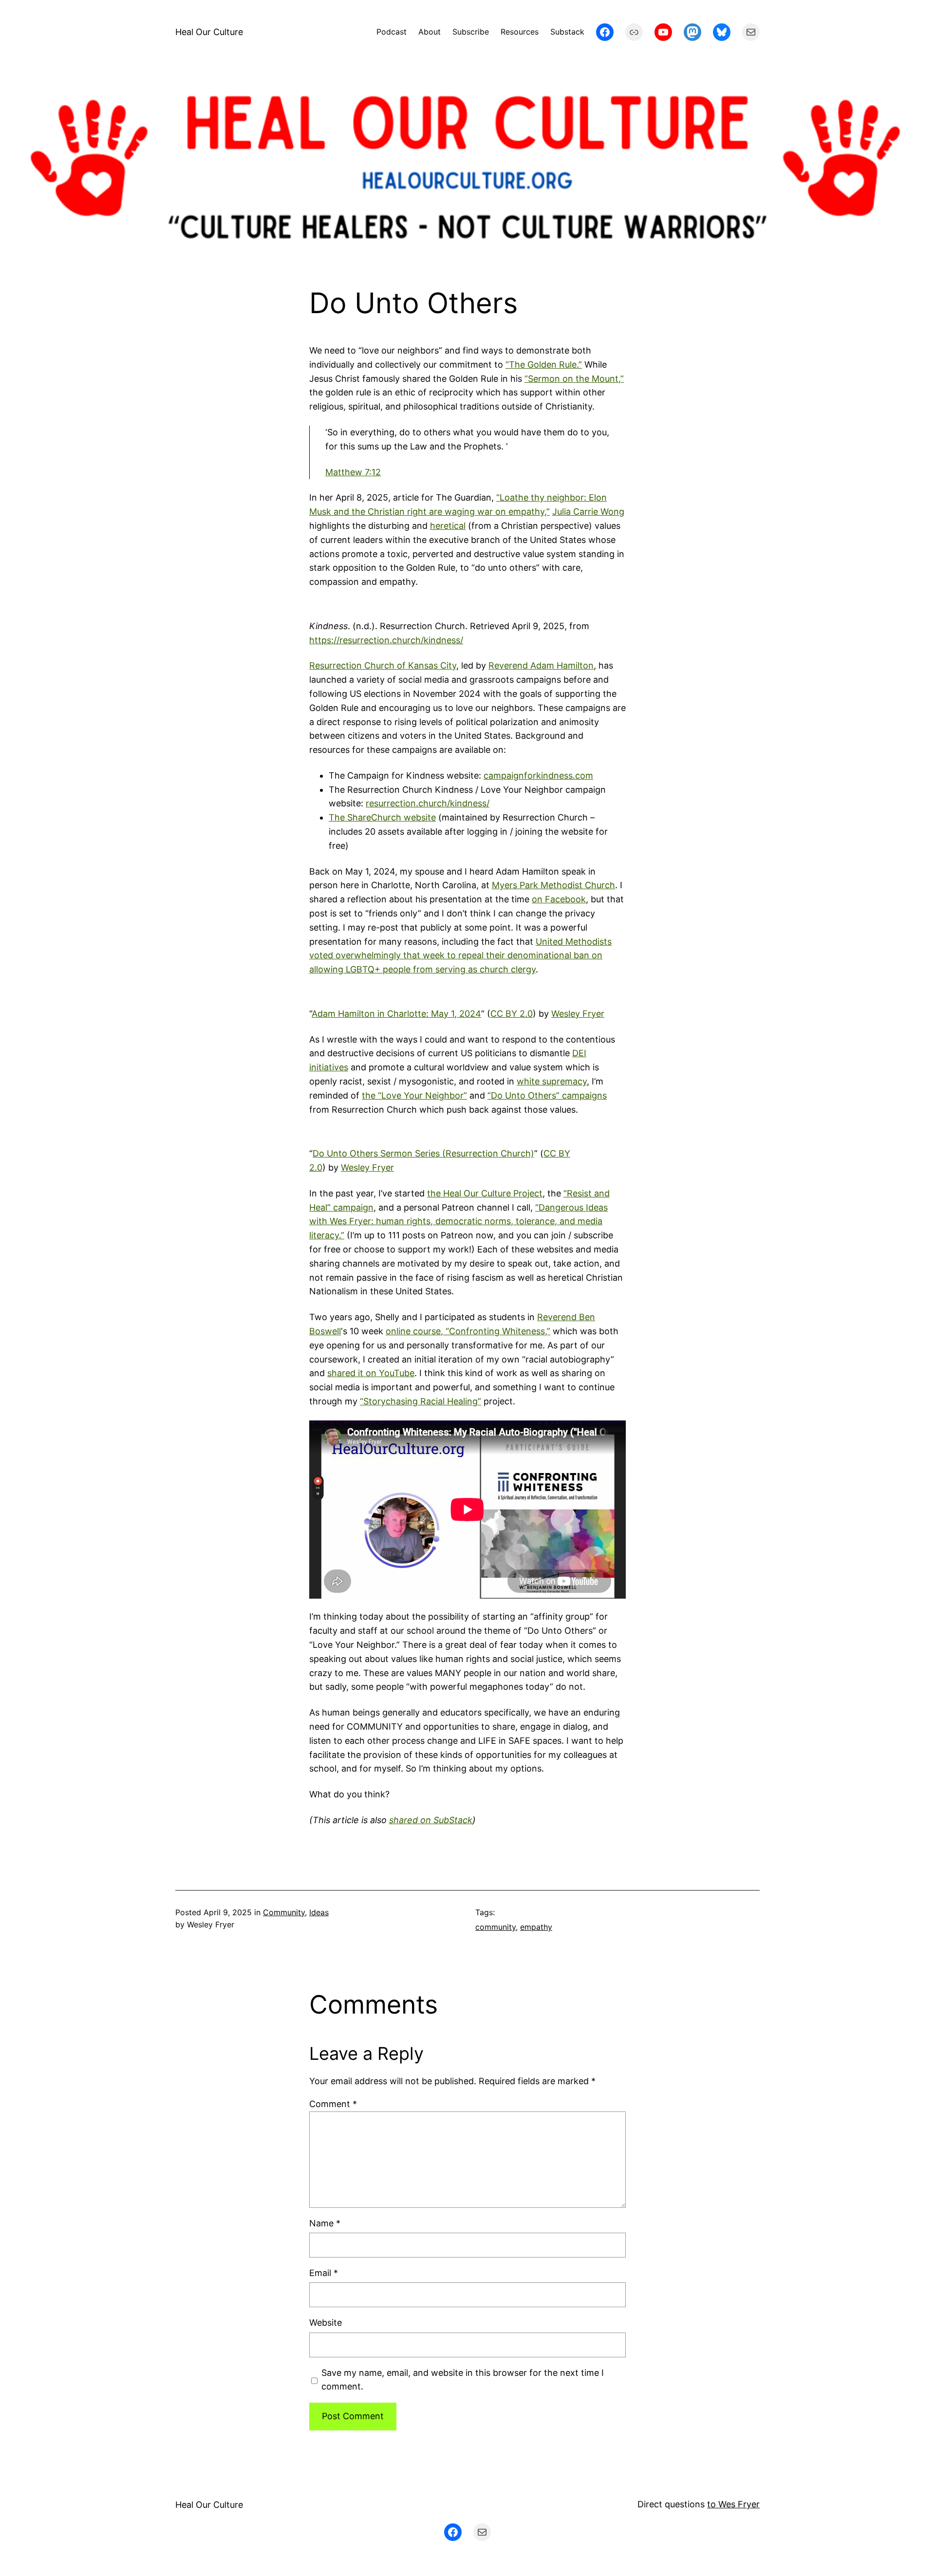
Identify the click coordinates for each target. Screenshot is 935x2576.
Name (325, 2223)
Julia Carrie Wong (588, 512)
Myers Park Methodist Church (553, 885)
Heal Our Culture (209, 32)
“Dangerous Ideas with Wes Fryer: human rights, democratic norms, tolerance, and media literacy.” (458, 1222)
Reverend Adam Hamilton (541, 665)
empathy (536, 1927)
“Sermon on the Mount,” (574, 379)
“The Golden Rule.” (544, 364)
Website (326, 2323)
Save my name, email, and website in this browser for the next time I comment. (463, 2380)
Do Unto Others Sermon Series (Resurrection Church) (423, 1153)
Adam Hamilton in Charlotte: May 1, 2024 (396, 1014)
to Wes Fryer (733, 2504)
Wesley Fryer (578, 1014)
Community (284, 1912)
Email (324, 2273)
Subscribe (471, 32)
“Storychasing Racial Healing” (421, 1401)
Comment (333, 2104)
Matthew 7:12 (353, 472)
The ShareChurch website (382, 817)
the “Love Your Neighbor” (414, 1095)
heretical (448, 526)
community (496, 1927)
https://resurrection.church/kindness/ (386, 640)
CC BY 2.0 (512, 1014)
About (430, 32)
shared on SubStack (431, 1820)
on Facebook (559, 899)
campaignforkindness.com (538, 775)
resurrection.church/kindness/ (428, 803)
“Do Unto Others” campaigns (547, 1095)
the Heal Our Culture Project (485, 1193)
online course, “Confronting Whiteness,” (468, 1331)
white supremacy (552, 1081)
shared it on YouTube (371, 1373)
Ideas (319, 1912)
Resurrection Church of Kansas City (383, 665)
